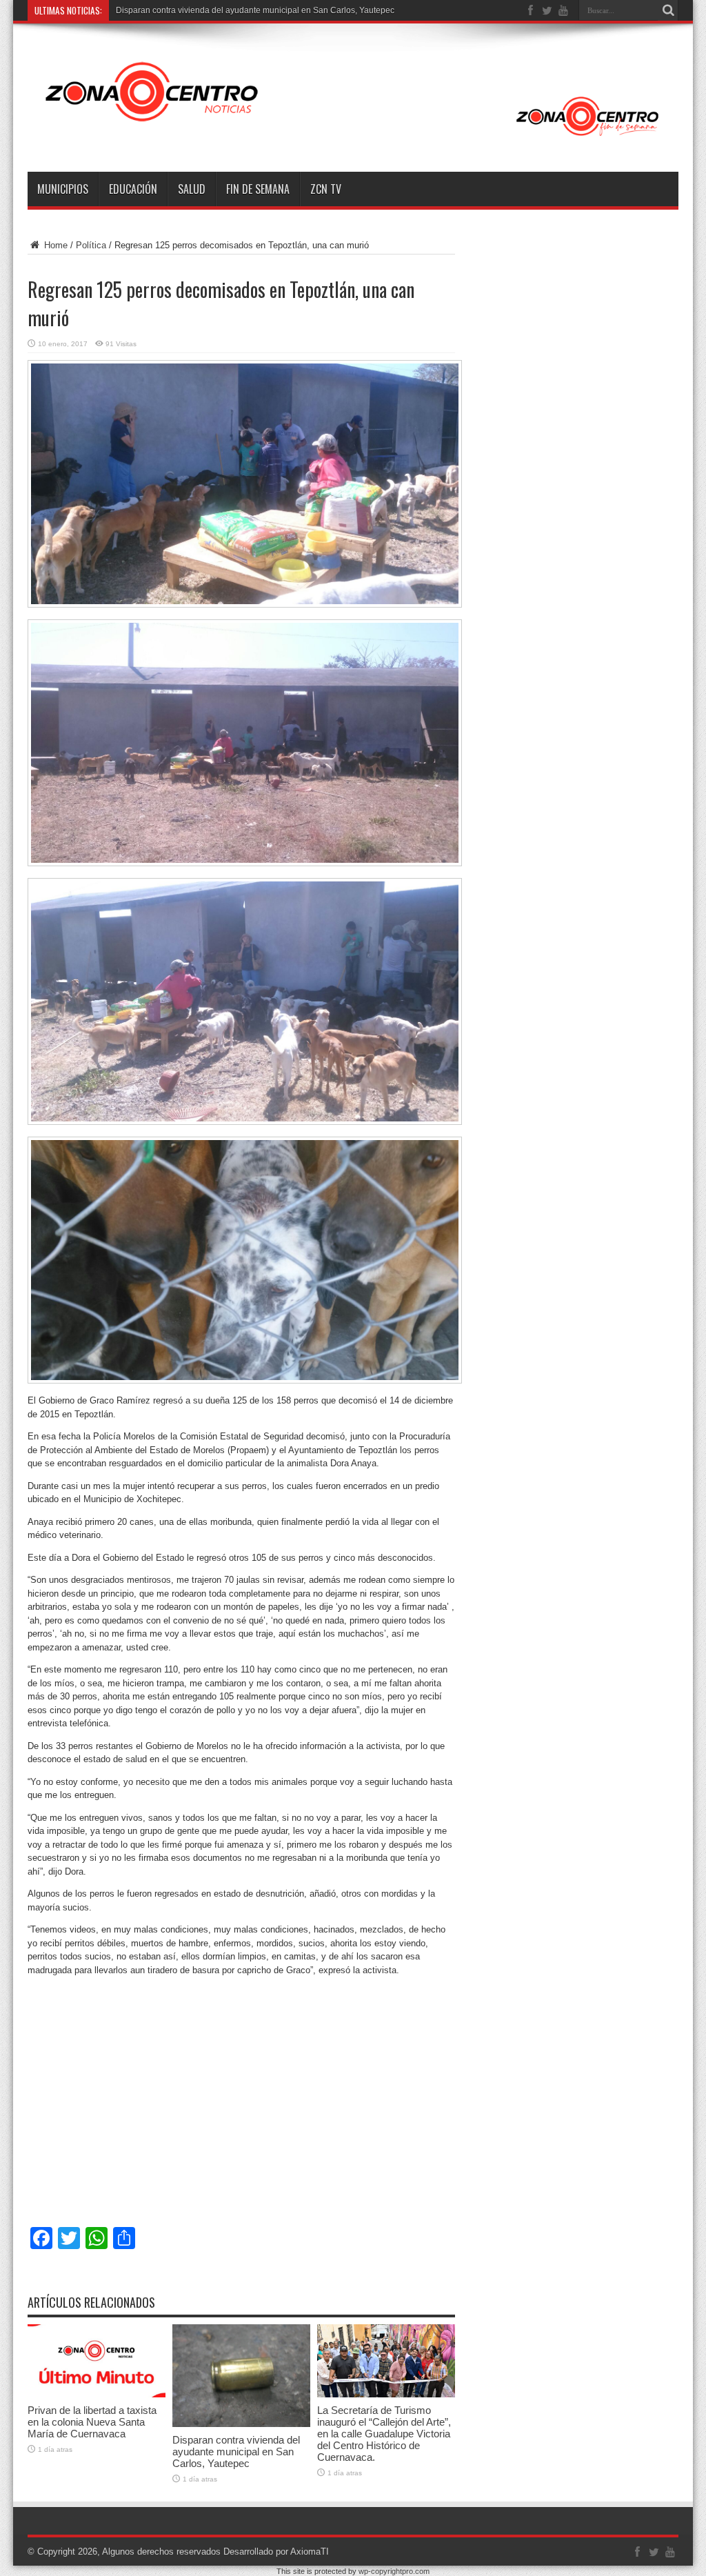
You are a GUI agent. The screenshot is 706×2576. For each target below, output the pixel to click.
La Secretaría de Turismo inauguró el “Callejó (201, 10)
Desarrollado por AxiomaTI (276, 2552)
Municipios (63, 189)
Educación (133, 189)
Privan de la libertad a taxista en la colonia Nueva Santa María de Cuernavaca (92, 2422)
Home (54, 245)
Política (91, 245)
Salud (192, 189)
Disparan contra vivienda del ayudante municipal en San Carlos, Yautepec (236, 2452)
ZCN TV (326, 189)
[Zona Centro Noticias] (353, 137)
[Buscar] (668, 10)
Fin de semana (258, 189)
